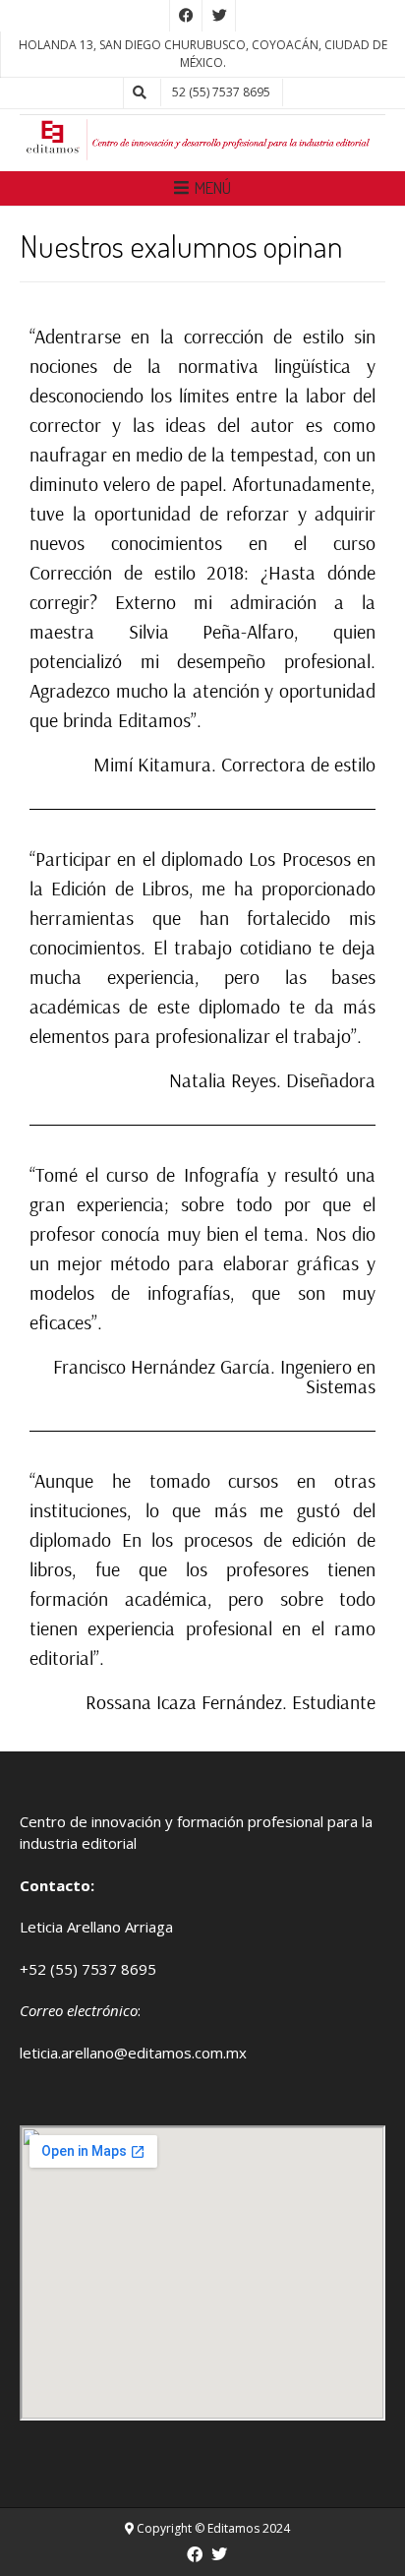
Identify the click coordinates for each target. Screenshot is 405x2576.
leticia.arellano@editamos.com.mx (133, 2053)
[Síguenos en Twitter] (219, 16)
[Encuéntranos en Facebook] (186, 16)
